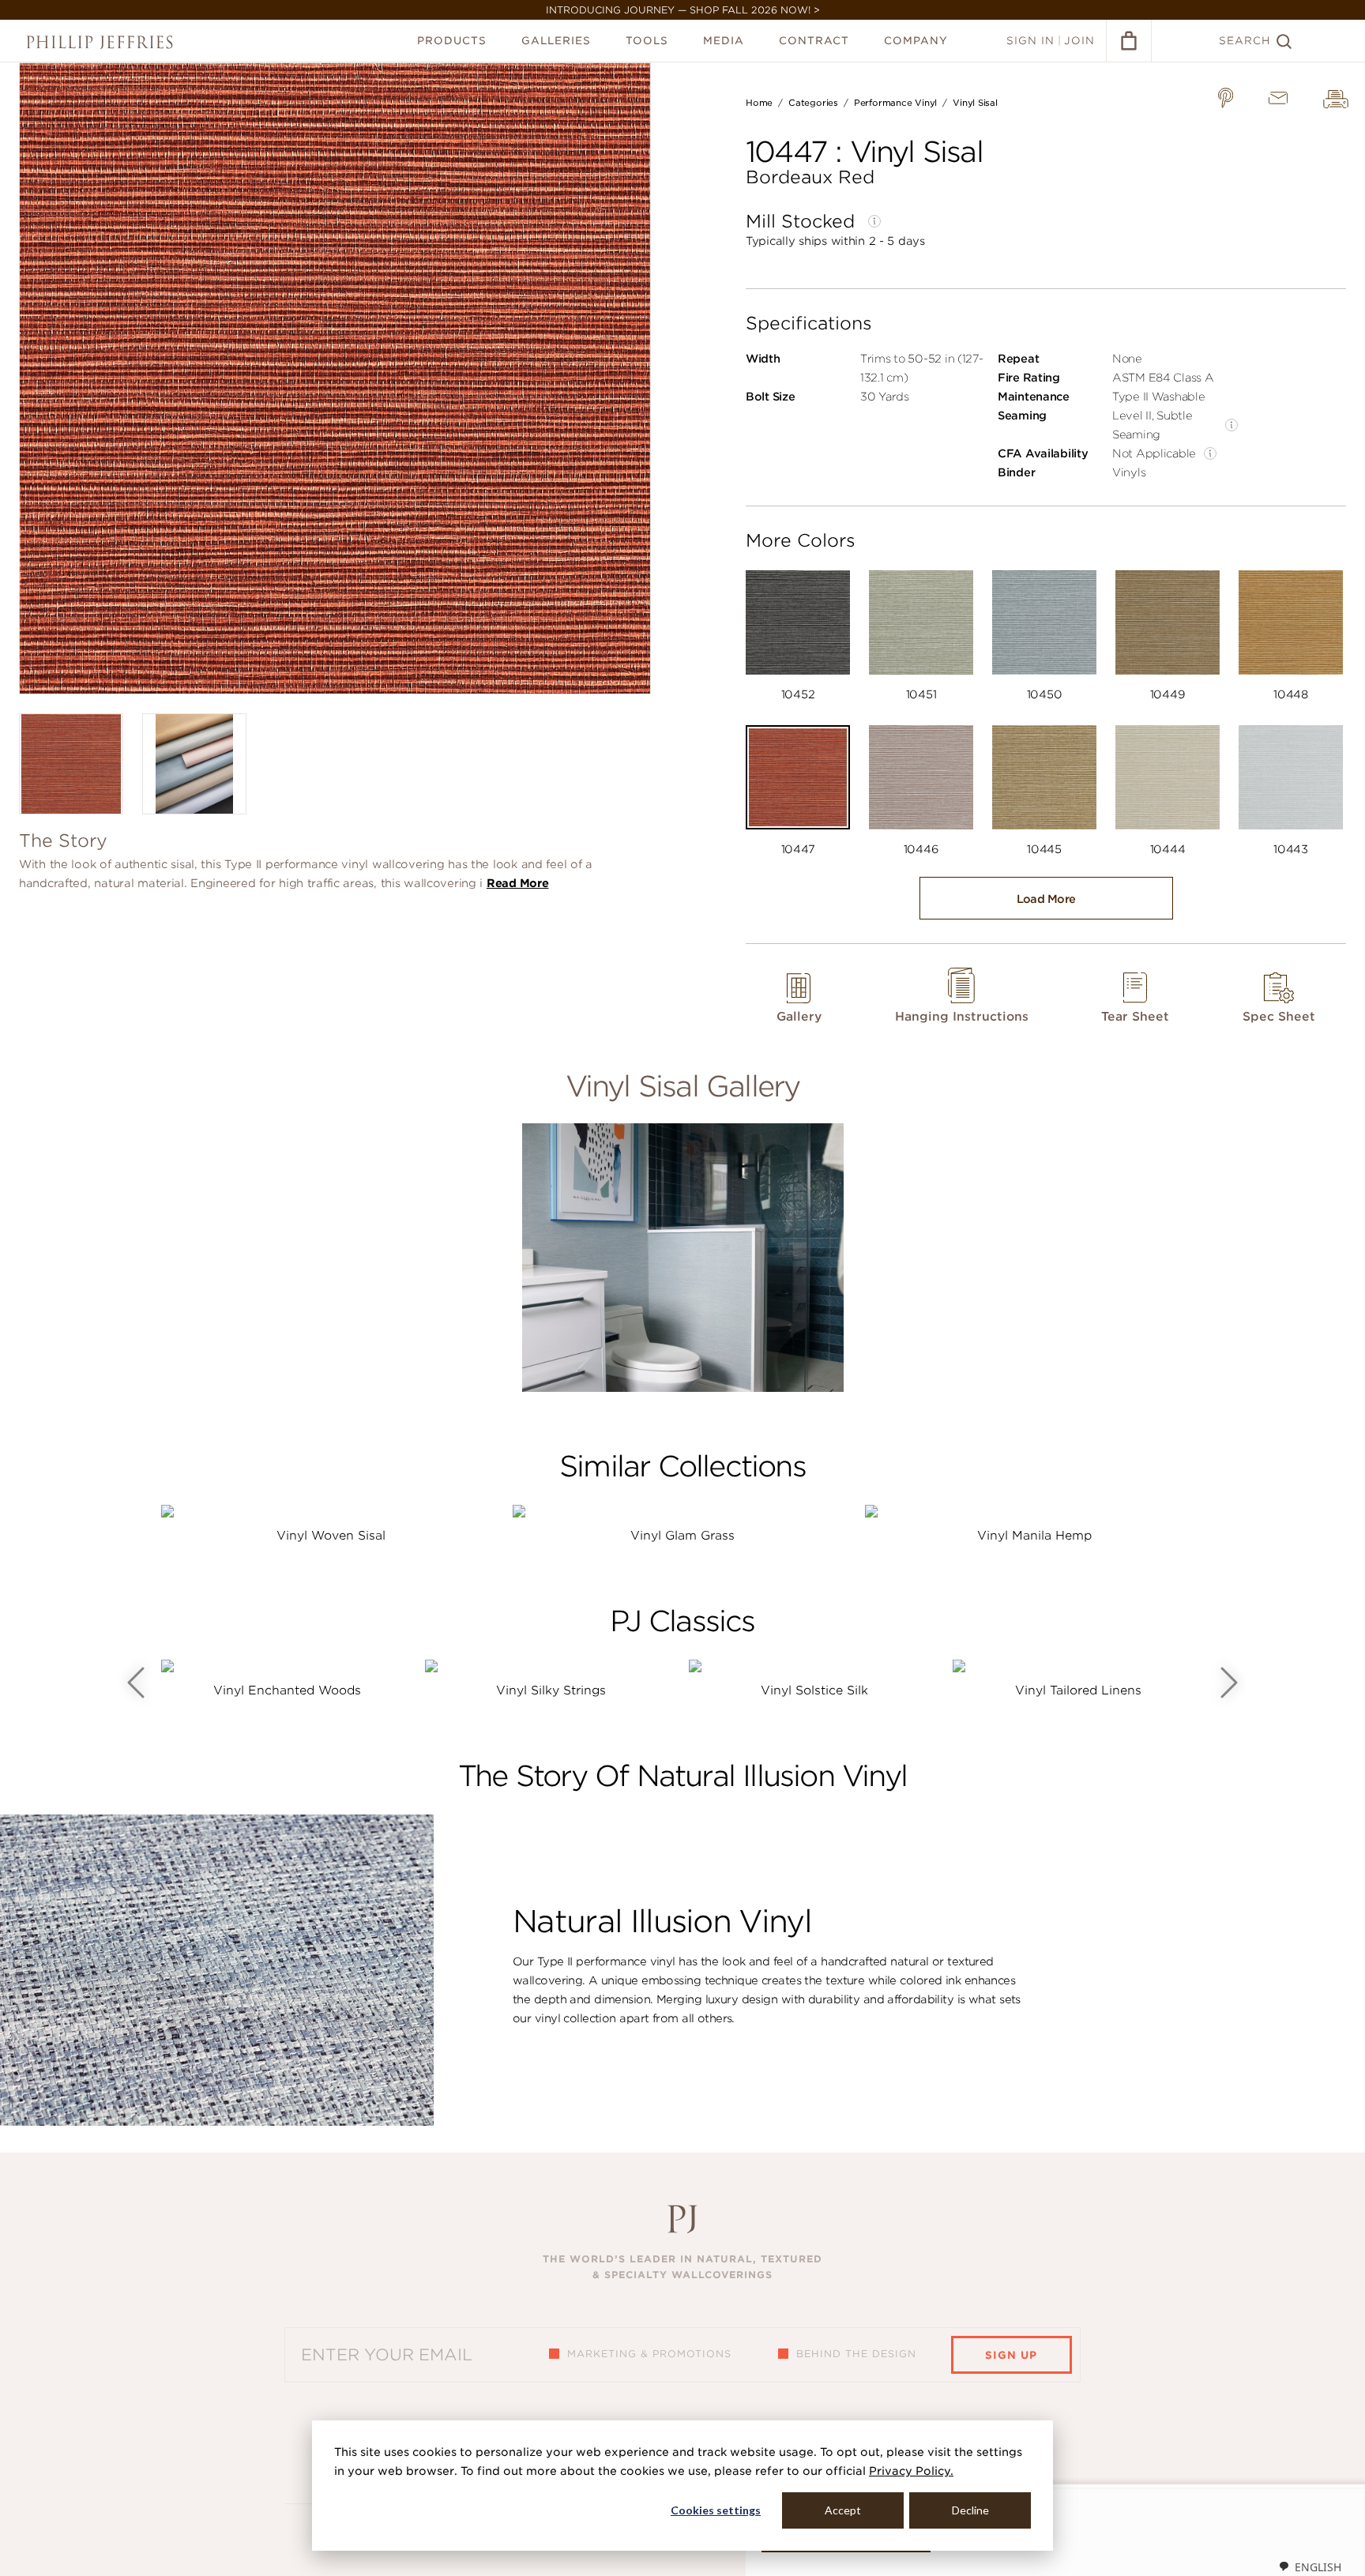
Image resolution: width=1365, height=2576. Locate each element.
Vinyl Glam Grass (682, 1536)
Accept (843, 2510)
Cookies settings (716, 2510)
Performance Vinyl (895, 103)
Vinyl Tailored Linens (1078, 1690)
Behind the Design (856, 2354)
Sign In (1030, 41)
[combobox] (1310, 2567)
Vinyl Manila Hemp (1034, 1536)
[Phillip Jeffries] (100, 42)
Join (1079, 41)
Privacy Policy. (911, 2471)
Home (759, 103)
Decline (970, 2510)
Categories (813, 103)
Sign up (1011, 2355)
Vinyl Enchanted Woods (287, 1690)
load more (1046, 899)
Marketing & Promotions (649, 2354)
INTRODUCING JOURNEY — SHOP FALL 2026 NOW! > (683, 10)
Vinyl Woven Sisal (331, 1536)
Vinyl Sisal (975, 103)
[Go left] (136, 1683)
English (1318, 2567)
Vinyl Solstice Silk (814, 1690)
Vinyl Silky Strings (551, 1690)
